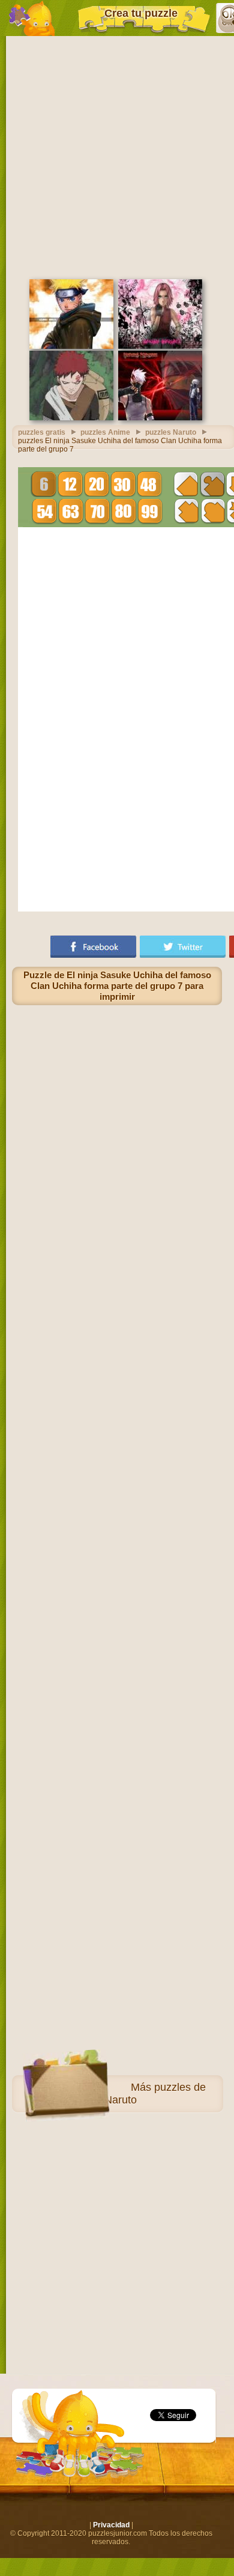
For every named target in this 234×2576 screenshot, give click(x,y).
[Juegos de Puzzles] (32, 18)
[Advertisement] (117, 156)
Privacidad (111, 2525)
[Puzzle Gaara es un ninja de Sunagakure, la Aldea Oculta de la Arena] (71, 418)
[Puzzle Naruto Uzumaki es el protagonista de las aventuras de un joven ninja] (71, 346)
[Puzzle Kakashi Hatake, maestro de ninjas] (160, 418)
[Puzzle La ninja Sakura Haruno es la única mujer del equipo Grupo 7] (160, 346)
